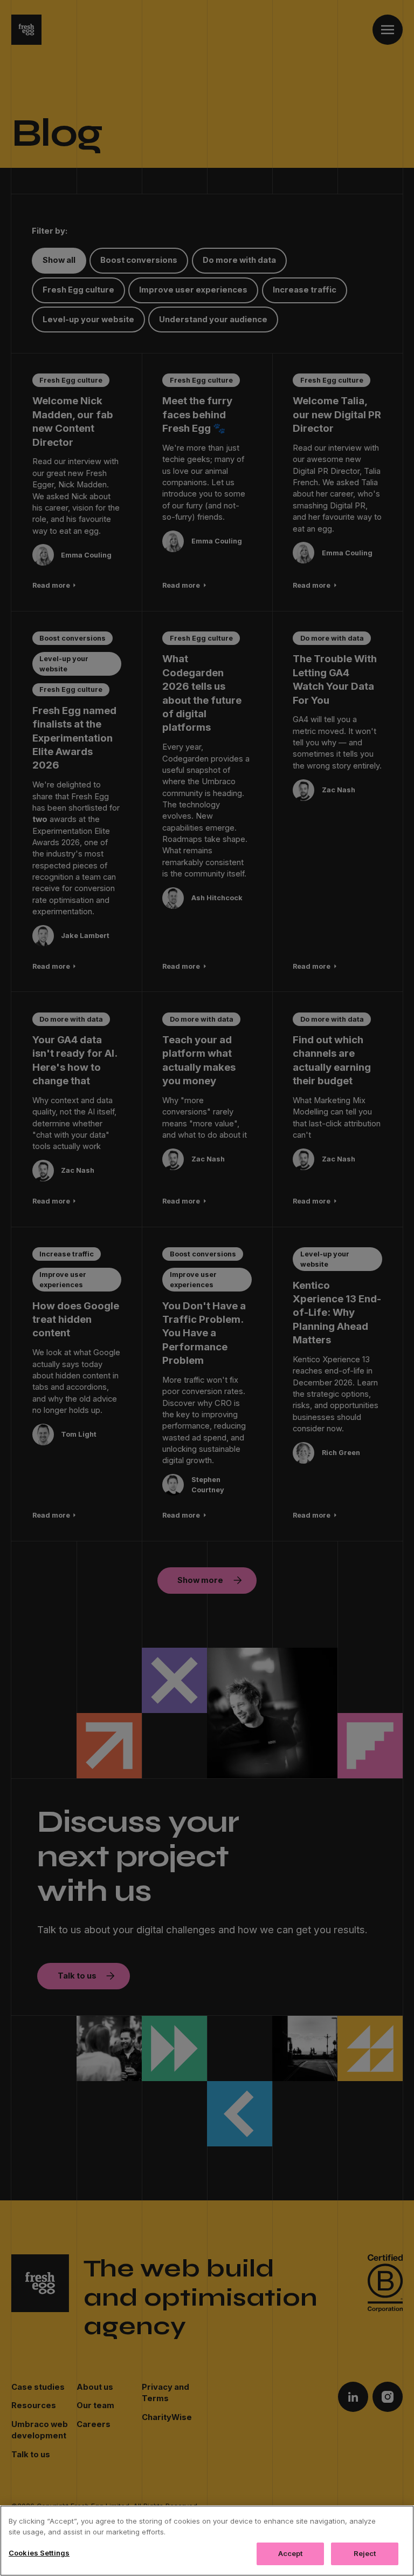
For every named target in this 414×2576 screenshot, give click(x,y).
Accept (291, 2553)
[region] (207, 2541)
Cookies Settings (39, 2553)
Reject (365, 2553)
